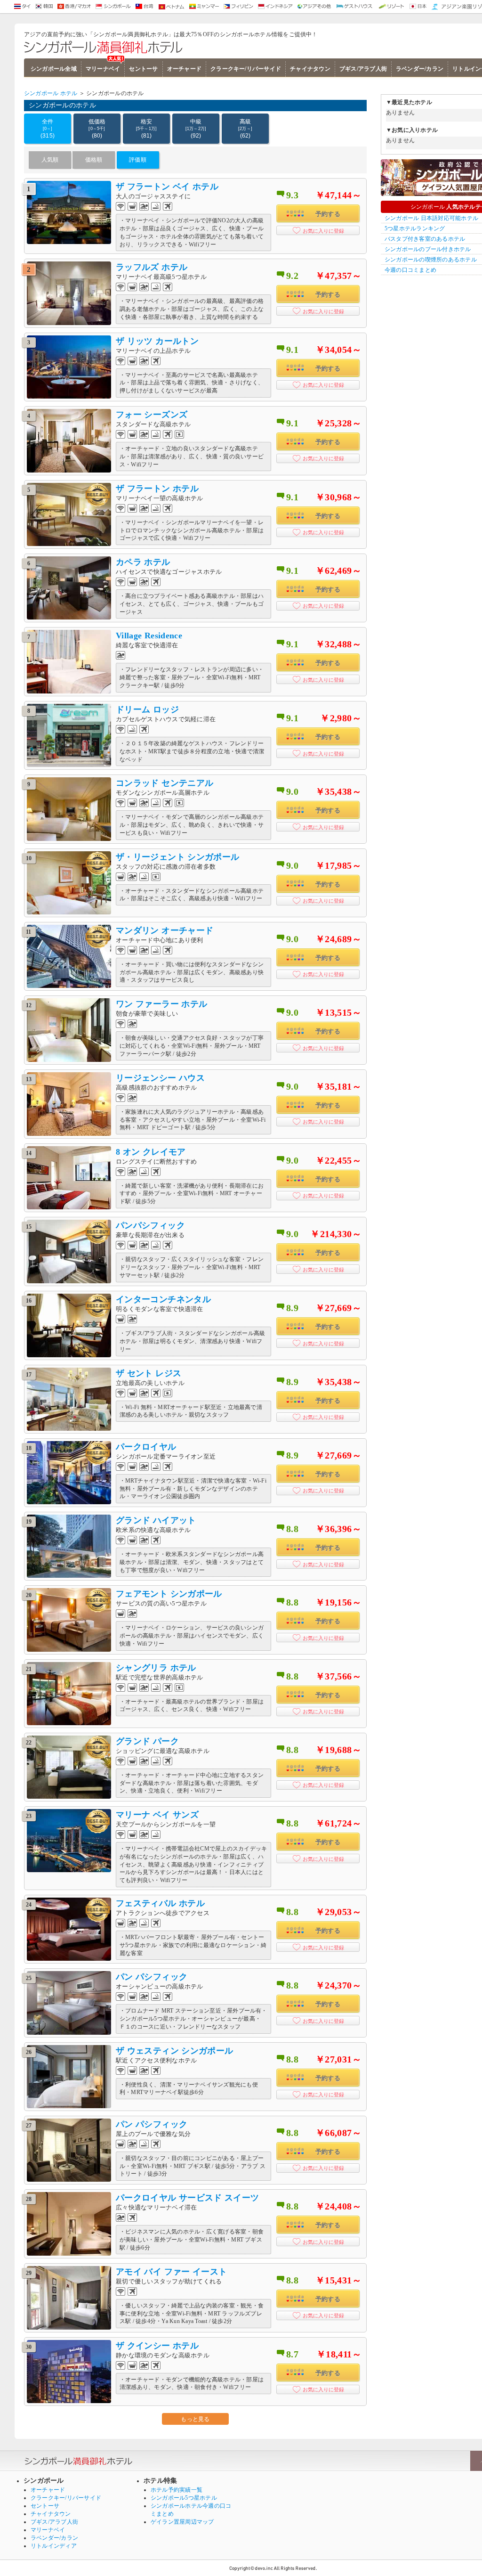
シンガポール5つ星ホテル (184, 2498)
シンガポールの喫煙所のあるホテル (431, 260)
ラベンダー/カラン (420, 69)
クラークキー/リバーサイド (246, 69)
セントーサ (143, 69)
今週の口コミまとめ (410, 270)
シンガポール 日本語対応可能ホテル (431, 218)
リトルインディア (54, 2546)
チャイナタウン (310, 69)
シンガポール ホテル (51, 93)
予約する (328, 214)
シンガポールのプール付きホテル (428, 249)
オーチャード (184, 69)
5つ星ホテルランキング (415, 228)
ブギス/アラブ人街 (363, 69)
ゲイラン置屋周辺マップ (182, 2522)
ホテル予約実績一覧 (177, 2490)
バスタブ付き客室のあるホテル (425, 239)
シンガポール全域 (54, 69)
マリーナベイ (103, 69)
